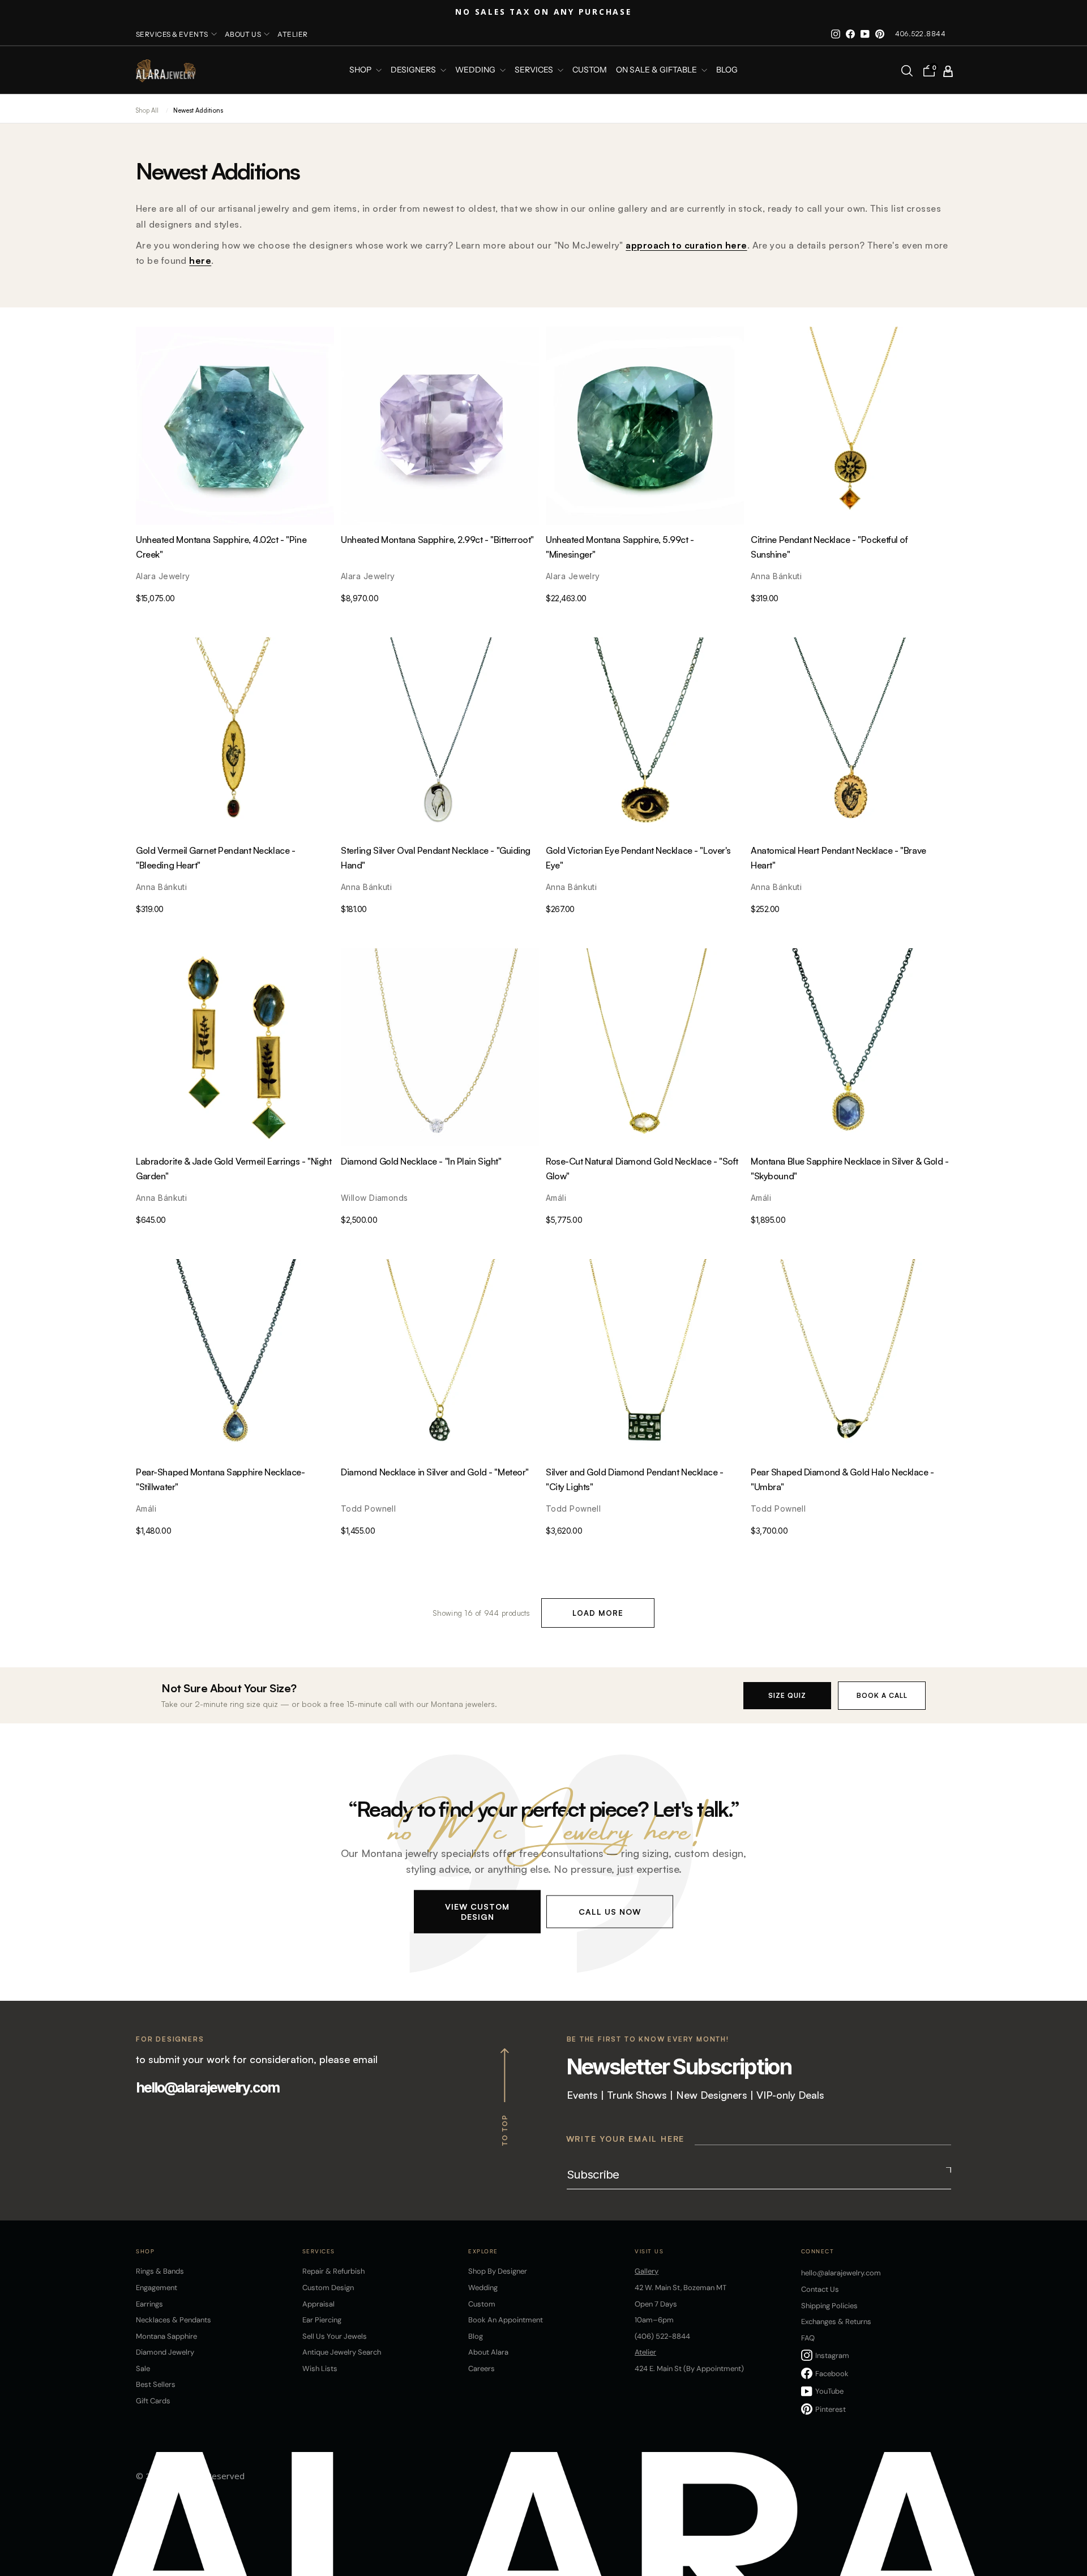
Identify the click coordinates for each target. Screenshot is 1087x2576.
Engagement (157, 2288)
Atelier (292, 34)
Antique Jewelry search (342, 2352)
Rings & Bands (160, 2271)
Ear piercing (322, 2320)
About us (243, 34)
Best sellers (156, 2384)
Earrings (149, 2304)
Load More (598, 1613)
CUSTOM (590, 70)
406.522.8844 (920, 34)
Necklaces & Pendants (174, 2320)
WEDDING (476, 70)
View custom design (477, 1911)
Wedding (483, 2288)
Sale (143, 2369)
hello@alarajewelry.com (207, 2087)
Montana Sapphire (166, 2336)
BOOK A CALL (882, 1695)
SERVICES (535, 70)
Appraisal (318, 2304)
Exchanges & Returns (836, 2322)
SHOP (361, 70)
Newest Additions (198, 110)
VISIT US (649, 2251)
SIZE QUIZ (787, 1695)
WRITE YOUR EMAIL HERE (626, 2139)
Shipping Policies (829, 2306)
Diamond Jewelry (165, 2352)
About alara (488, 2352)
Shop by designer (498, 2271)
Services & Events (172, 34)
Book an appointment (506, 2320)
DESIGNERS (414, 70)
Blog (727, 70)
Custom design (328, 2288)
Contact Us (820, 2289)
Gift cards (153, 2401)
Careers (482, 2369)
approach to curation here (686, 245)
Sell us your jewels (335, 2336)
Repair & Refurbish (333, 2271)
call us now (610, 1911)
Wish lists (320, 2369)
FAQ (808, 2338)
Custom (482, 2304)
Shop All (147, 110)
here (200, 260)
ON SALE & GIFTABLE (657, 70)
